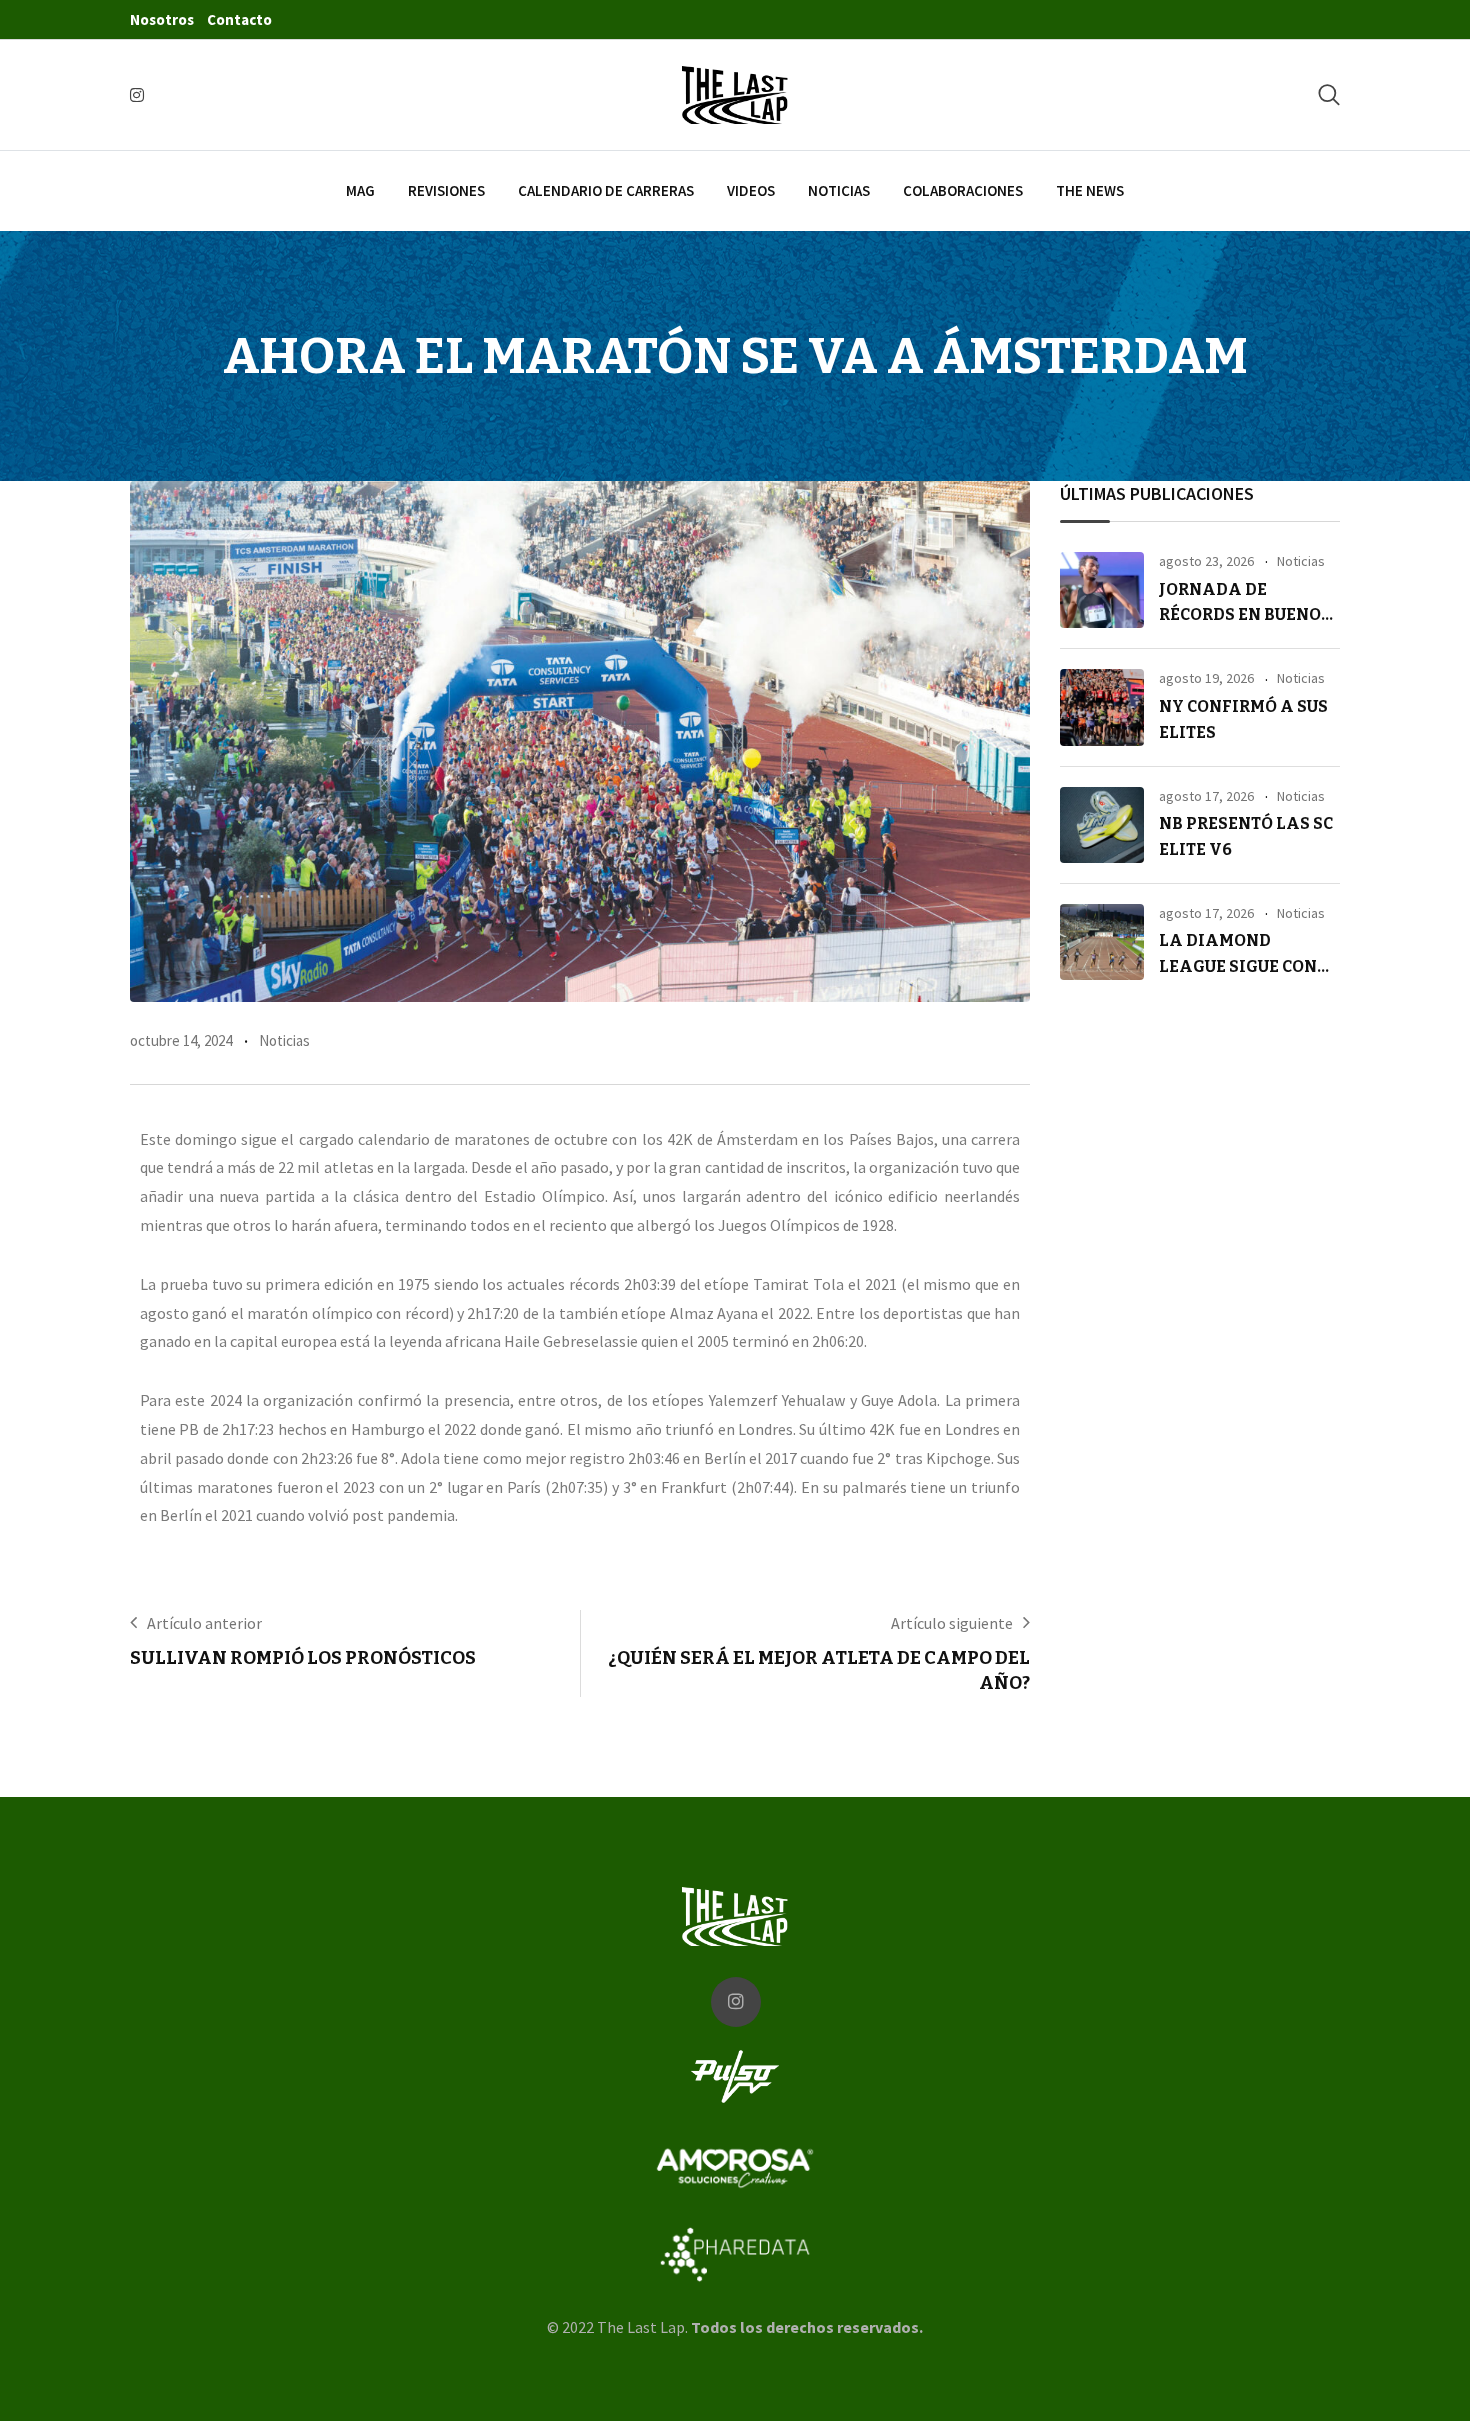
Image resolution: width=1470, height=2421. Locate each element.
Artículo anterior (204, 1623)
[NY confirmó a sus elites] (1102, 707)
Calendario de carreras (606, 190)
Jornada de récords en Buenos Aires (1245, 615)
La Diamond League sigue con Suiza (1238, 966)
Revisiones (446, 190)
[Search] (1329, 94)
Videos (751, 190)
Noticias (839, 190)
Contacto (239, 19)
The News (1090, 190)
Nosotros (162, 19)
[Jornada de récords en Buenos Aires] (1102, 590)
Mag (360, 190)
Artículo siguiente (952, 1623)
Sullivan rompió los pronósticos (303, 1658)
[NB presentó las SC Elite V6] (1102, 825)
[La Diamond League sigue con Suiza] (1102, 942)
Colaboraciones (963, 190)
